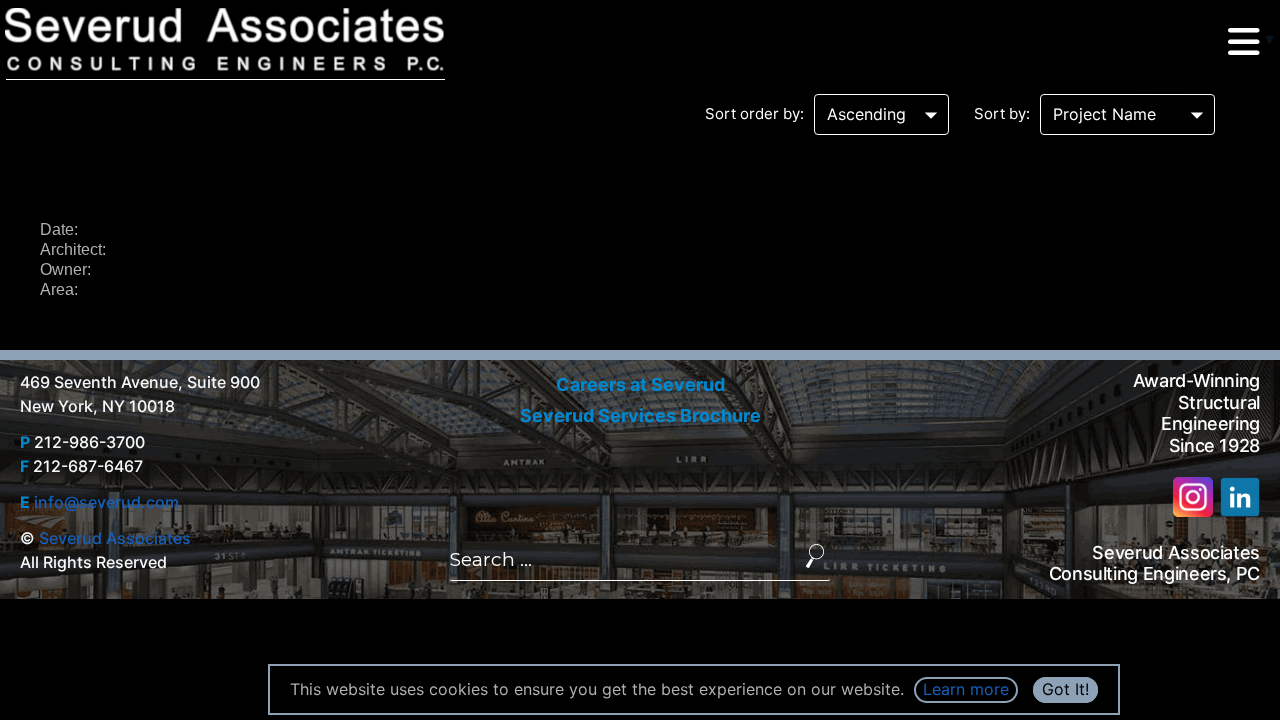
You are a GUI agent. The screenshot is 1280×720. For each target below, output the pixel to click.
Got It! (1065, 689)
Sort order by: (754, 113)
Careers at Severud (640, 384)
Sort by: (1002, 113)
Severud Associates (115, 538)
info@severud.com (106, 502)
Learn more (966, 689)
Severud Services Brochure (640, 415)
